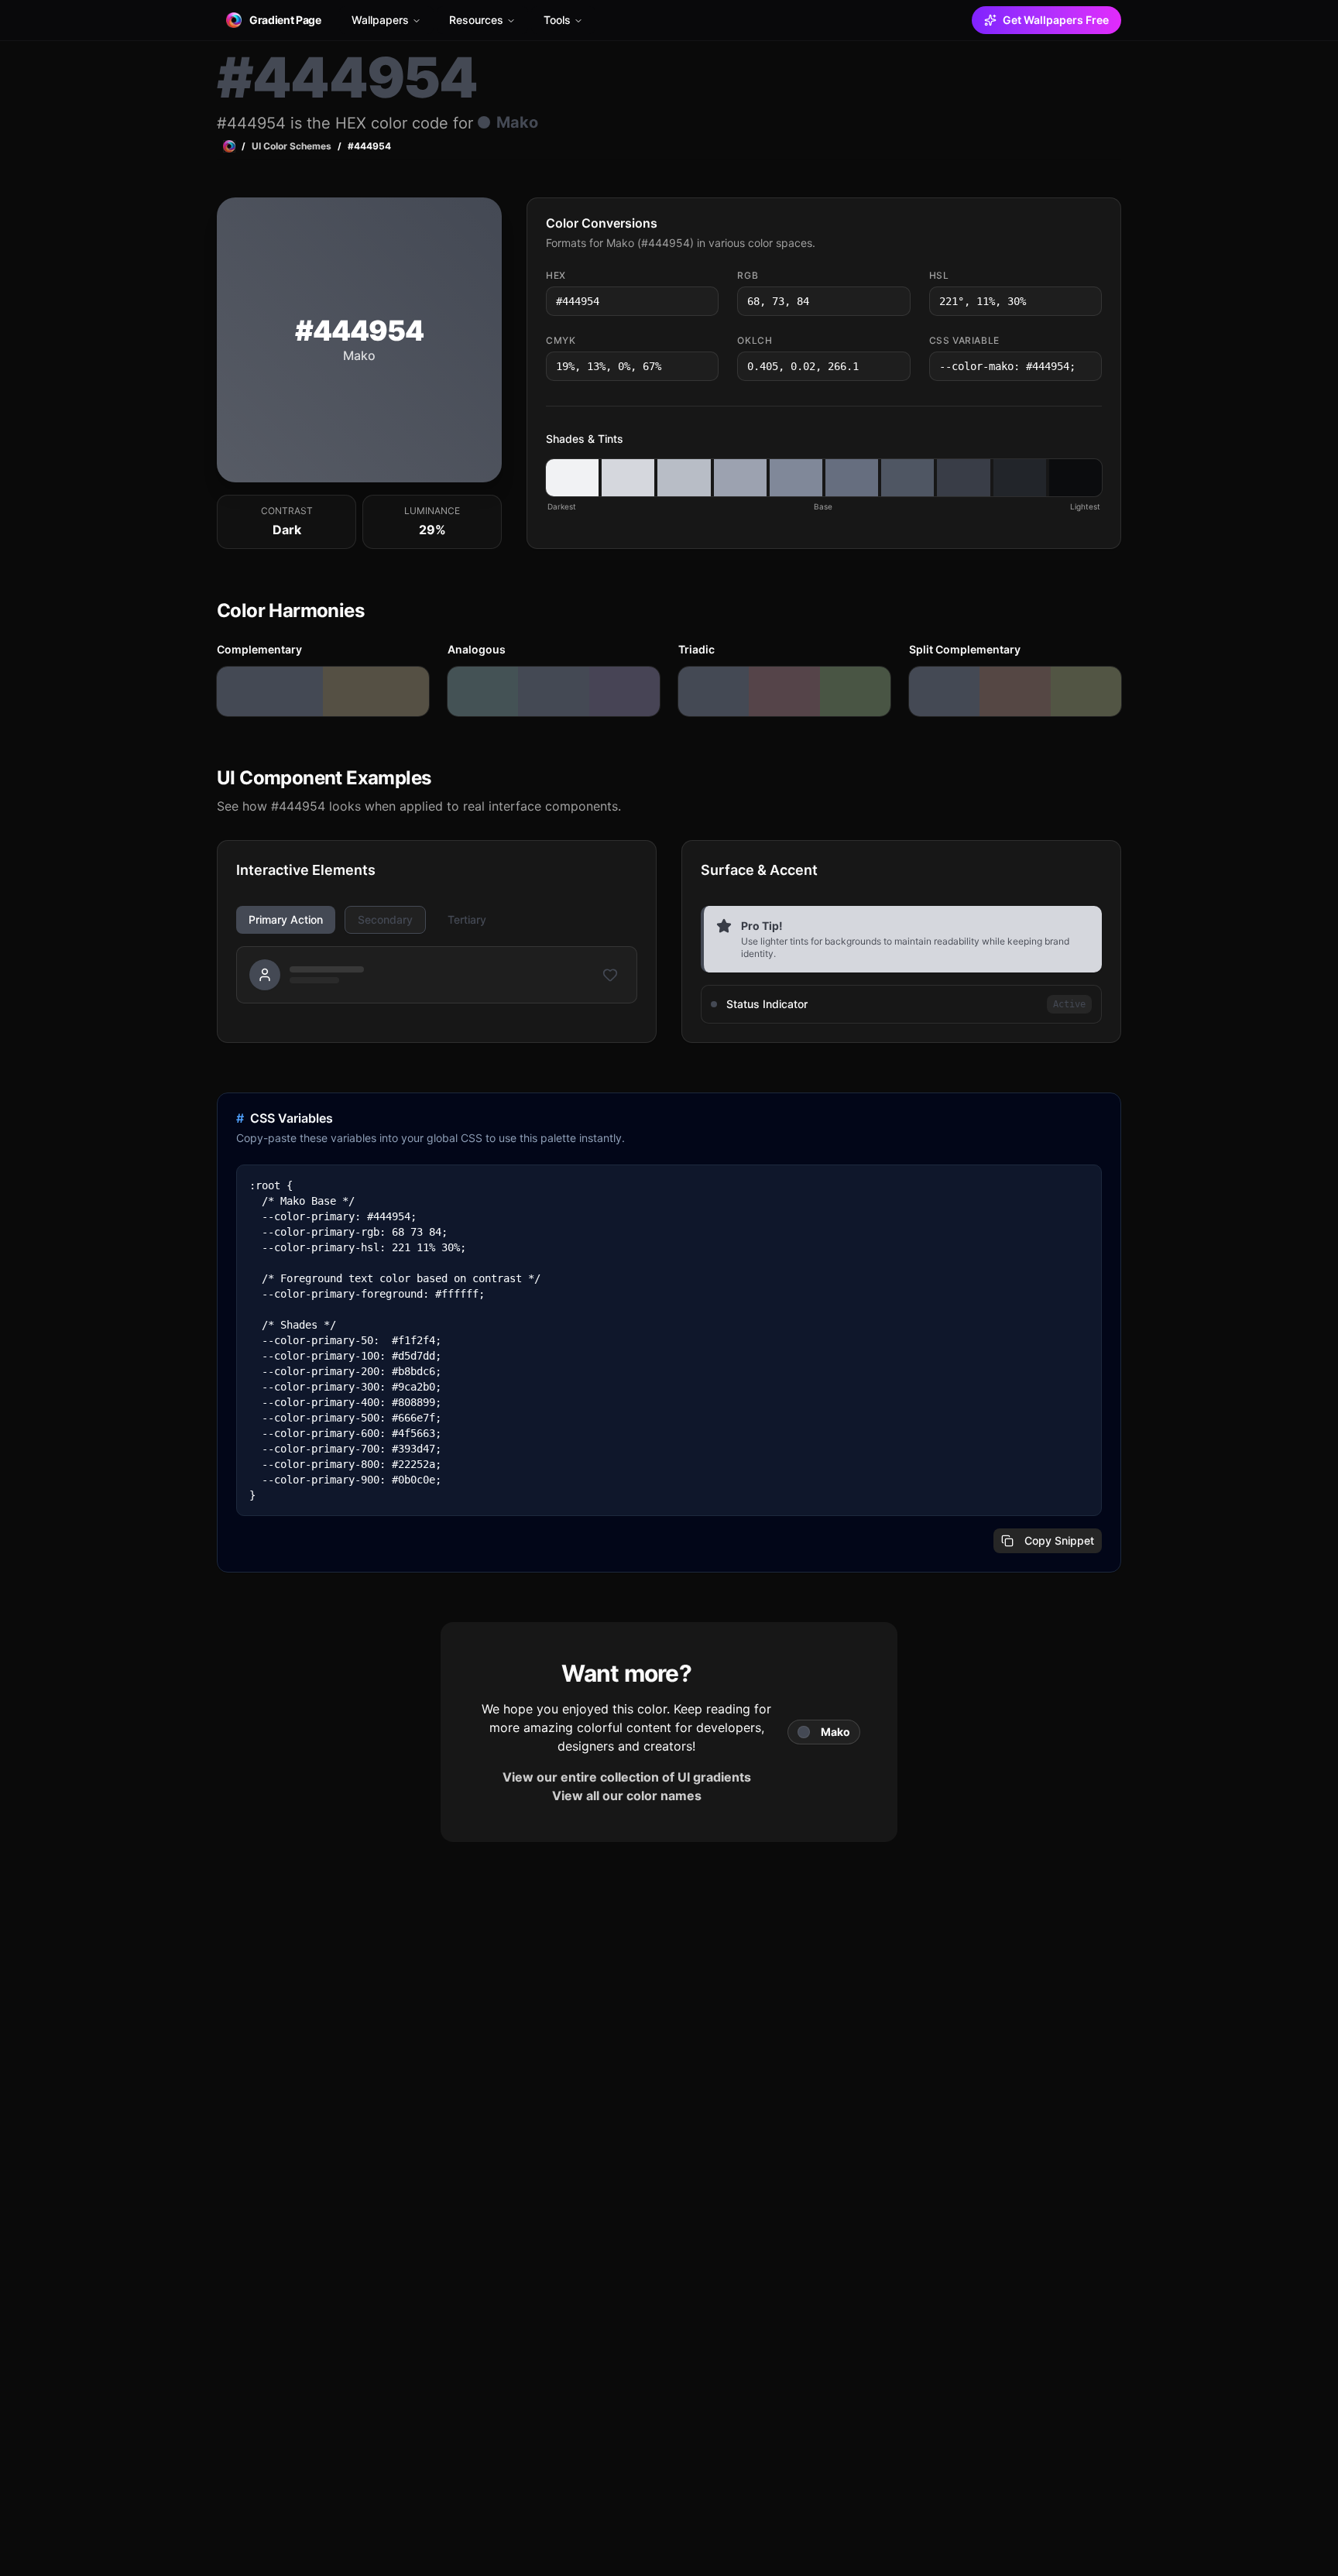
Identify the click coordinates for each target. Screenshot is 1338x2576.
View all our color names (627, 1796)
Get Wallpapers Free (1056, 20)
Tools (557, 20)
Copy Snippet (1059, 1540)
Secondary (385, 919)
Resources (476, 20)
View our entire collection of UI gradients (627, 1777)
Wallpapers (380, 20)
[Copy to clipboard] (705, 301)
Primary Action (286, 919)
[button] (572, 478)
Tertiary (467, 919)
